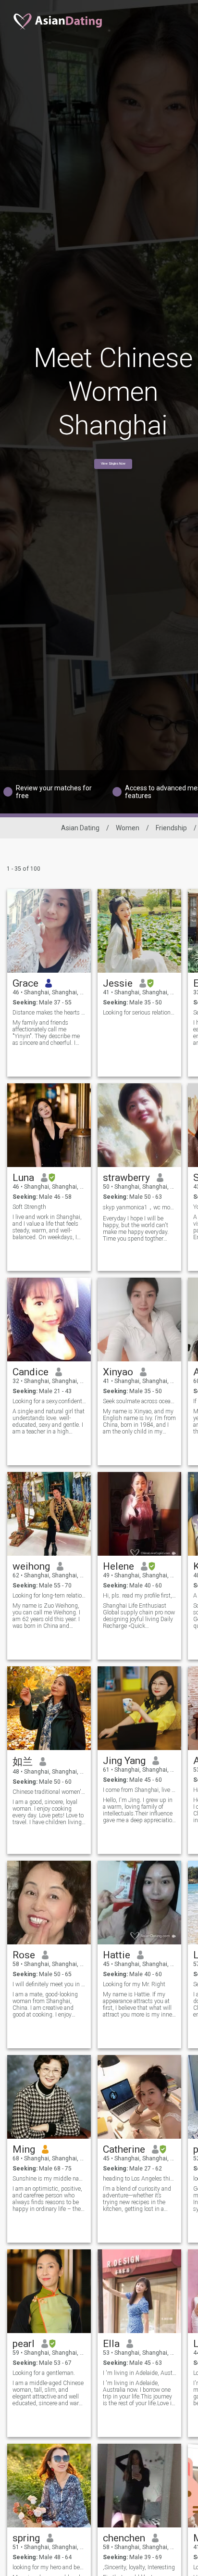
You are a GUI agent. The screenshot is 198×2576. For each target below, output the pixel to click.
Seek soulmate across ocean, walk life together (140, 1401)
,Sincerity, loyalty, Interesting (139, 2567)
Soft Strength (29, 1207)
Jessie (118, 983)
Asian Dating (80, 828)
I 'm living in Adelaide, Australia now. (140, 2373)
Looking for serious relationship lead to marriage (140, 1013)
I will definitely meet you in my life (49, 1984)
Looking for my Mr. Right (134, 1984)
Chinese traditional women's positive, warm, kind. (49, 1792)
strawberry (126, 1178)
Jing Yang (124, 1761)
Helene (118, 1566)
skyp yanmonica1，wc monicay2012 (140, 1207)
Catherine (124, 2149)
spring (26, 2538)
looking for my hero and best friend (49, 2567)
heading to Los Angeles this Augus (140, 2179)
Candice (31, 1372)
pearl (24, 2344)
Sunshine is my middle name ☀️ (49, 2179)
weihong (31, 1566)
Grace (25, 983)
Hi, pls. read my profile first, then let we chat (140, 1596)
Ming (24, 2149)
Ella (111, 2344)
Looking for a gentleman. (44, 2373)
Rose (24, 1955)
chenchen (124, 2538)
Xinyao (118, 1372)
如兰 (23, 1762)
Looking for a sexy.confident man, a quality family (49, 1401)
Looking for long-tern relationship (49, 1596)
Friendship (171, 828)
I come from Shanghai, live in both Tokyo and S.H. (140, 1790)
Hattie (117, 1955)
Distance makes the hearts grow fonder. (49, 1013)
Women (128, 828)
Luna (23, 1178)
